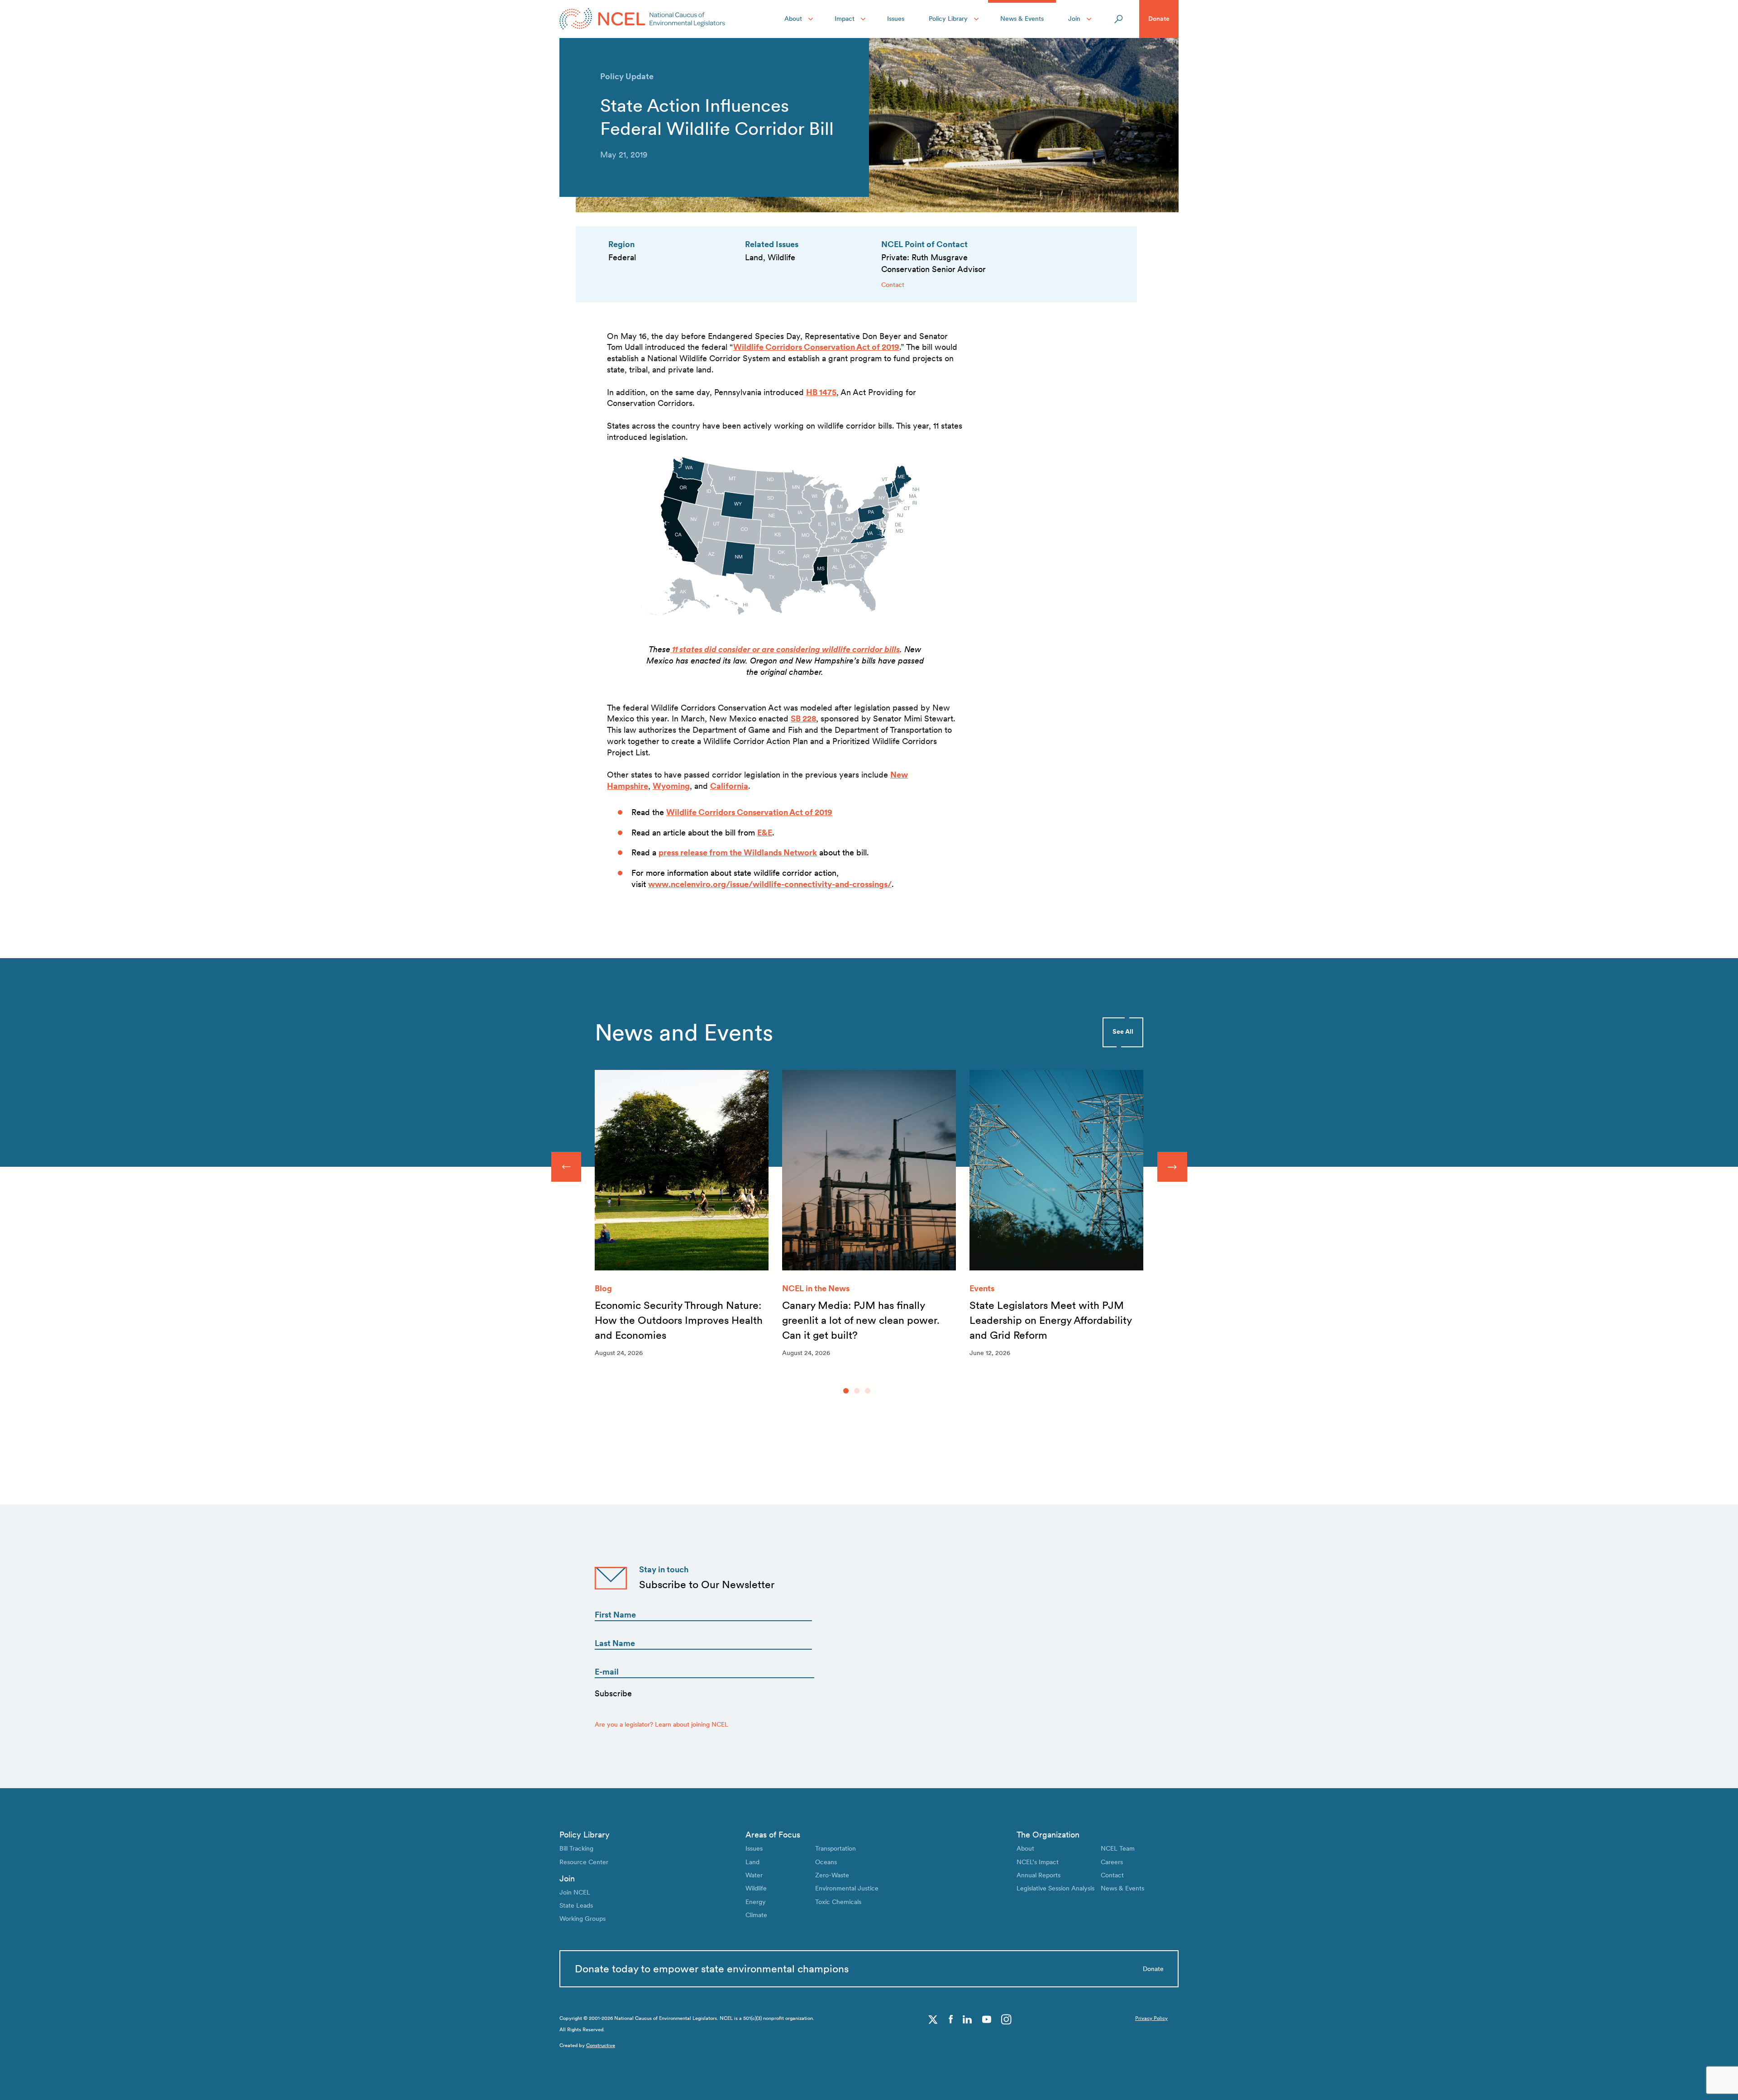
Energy (756, 1902)
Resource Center (584, 1862)
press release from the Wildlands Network (738, 852)
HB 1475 (821, 392)
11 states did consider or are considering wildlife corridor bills (785, 649)
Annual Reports (1039, 1875)
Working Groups (583, 1919)
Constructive (601, 2045)
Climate (756, 1915)
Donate (1159, 19)
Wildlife (756, 1888)
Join (1074, 19)
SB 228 (803, 718)
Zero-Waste (832, 1875)
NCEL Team (1118, 1848)
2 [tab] (857, 1391)
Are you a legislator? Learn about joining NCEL (661, 1724)
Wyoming (671, 786)
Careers (1112, 1862)
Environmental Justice (847, 1888)
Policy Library (948, 19)
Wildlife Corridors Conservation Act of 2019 (816, 347)
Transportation (836, 1848)
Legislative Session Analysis (1055, 1888)
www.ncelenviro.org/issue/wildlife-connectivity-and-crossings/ (770, 884)
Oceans (826, 1862)
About (793, 19)
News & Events (1022, 19)
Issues (896, 19)
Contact (893, 285)
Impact (845, 19)
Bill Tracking (576, 1848)
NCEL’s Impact (1038, 1862)
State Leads (576, 1905)
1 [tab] (846, 1391)
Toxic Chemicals (838, 1902)
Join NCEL (575, 1892)
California (729, 786)
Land (752, 1862)
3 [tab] (868, 1391)
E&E (765, 833)
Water (754, 1875)
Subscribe (613, 1693)
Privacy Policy (1151, 2018)
